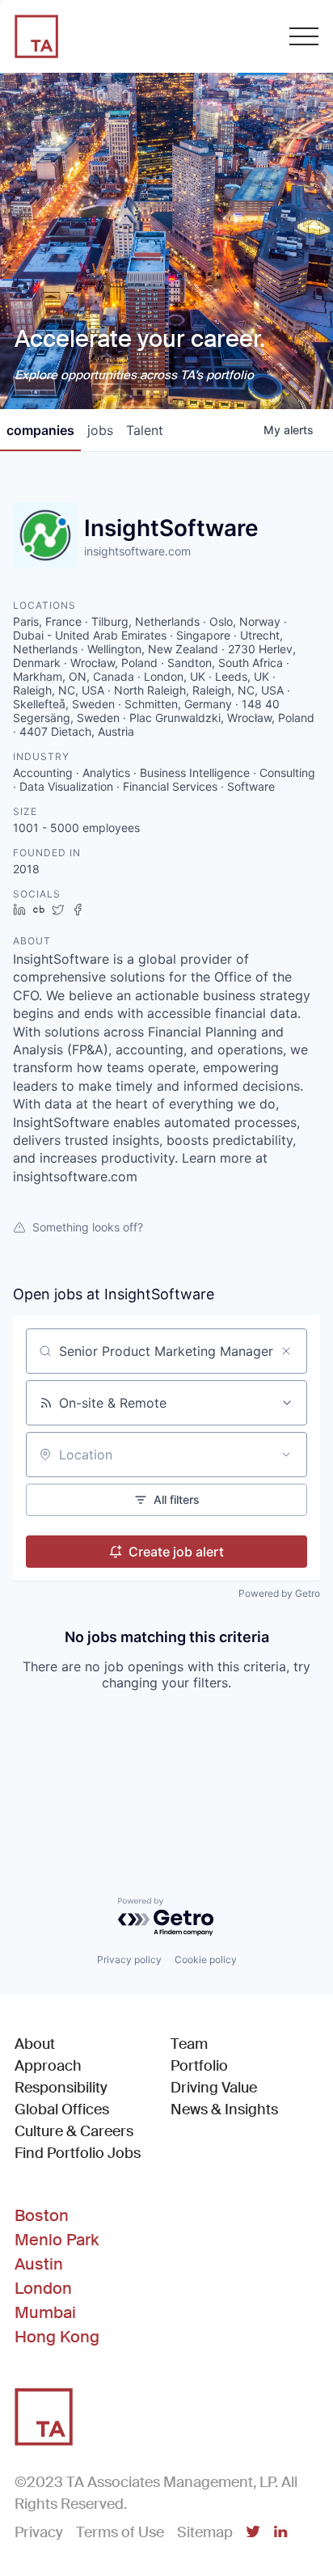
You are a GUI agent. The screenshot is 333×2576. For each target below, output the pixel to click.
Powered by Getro (279, 1593)
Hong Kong (57, 2337)
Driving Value (214, 2088)
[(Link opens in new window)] (253, 2533)
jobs (100, 430)
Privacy (39, 2532)
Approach (48, 2066)
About (35, 2044)
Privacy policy (129, 1959)
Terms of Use (120, 2532)
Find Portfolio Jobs (78, 2153)
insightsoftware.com (137, 551)
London (43, 2288)
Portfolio (199, 2066)
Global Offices (62, 2109)
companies (40, 430)
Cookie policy (206, 1959)
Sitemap (205, 2532)
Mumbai (45, 2312)
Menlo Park (57, 2240)
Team (189, 2044)
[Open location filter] (286, 1455)
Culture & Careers (74, 2131)
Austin (39, 2264)
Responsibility (61, 2088)
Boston (42, 2215)
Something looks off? (88, 1227)
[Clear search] (286, 1351)
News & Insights (224, 2109)
